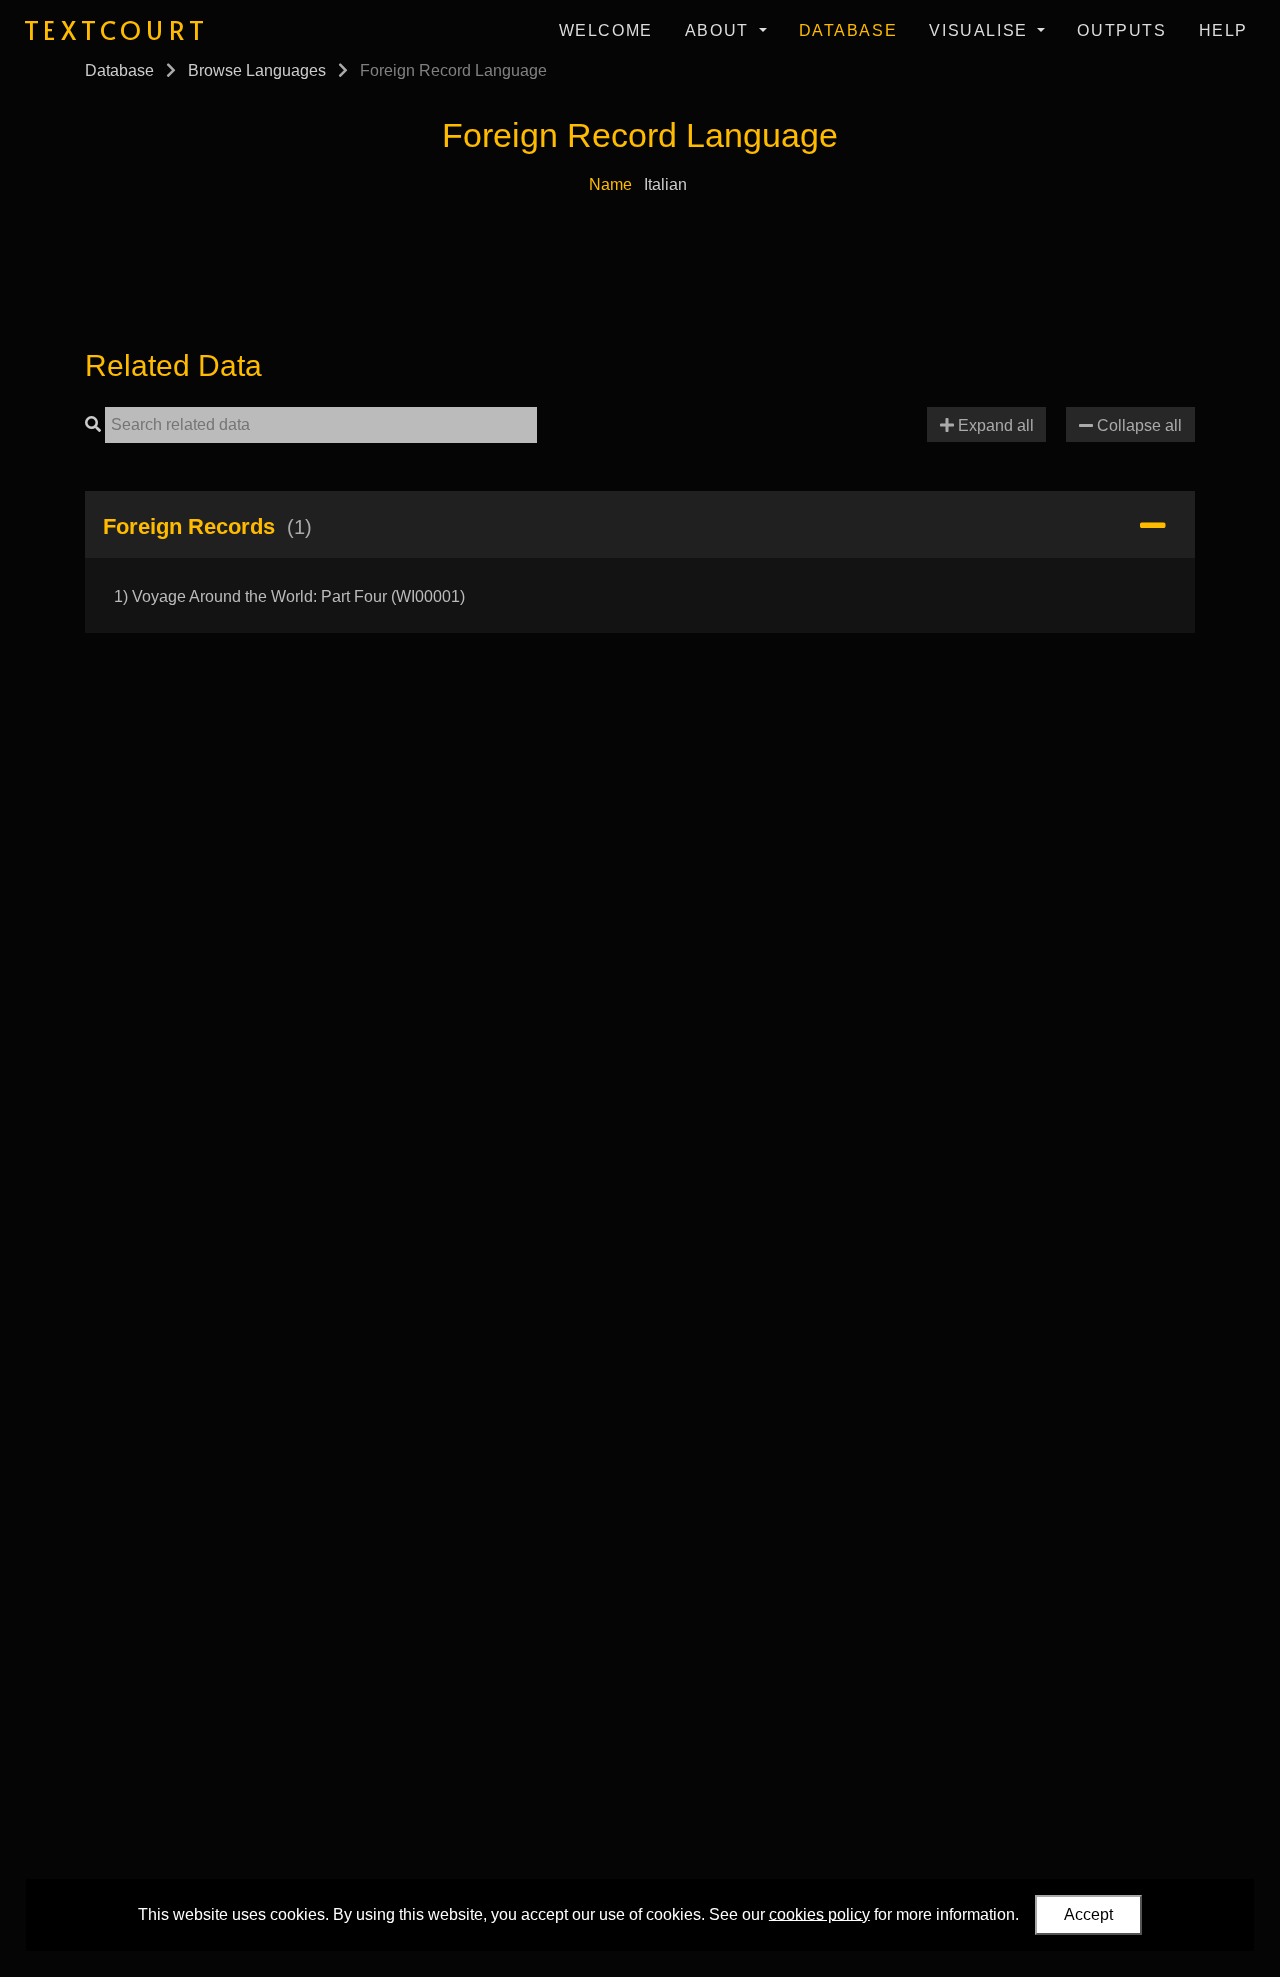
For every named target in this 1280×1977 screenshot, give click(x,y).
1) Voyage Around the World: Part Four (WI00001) (289, 596)
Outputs (1121, 30)
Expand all (994, 425)
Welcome (606, 30)
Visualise (981, 30)
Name (610, 184)
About (720, 30)
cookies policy (819, 1913)
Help (1223, 30)
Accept (1088, 1914)
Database (848, 30)
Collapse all (1137, 425)
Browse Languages (257, 70)
